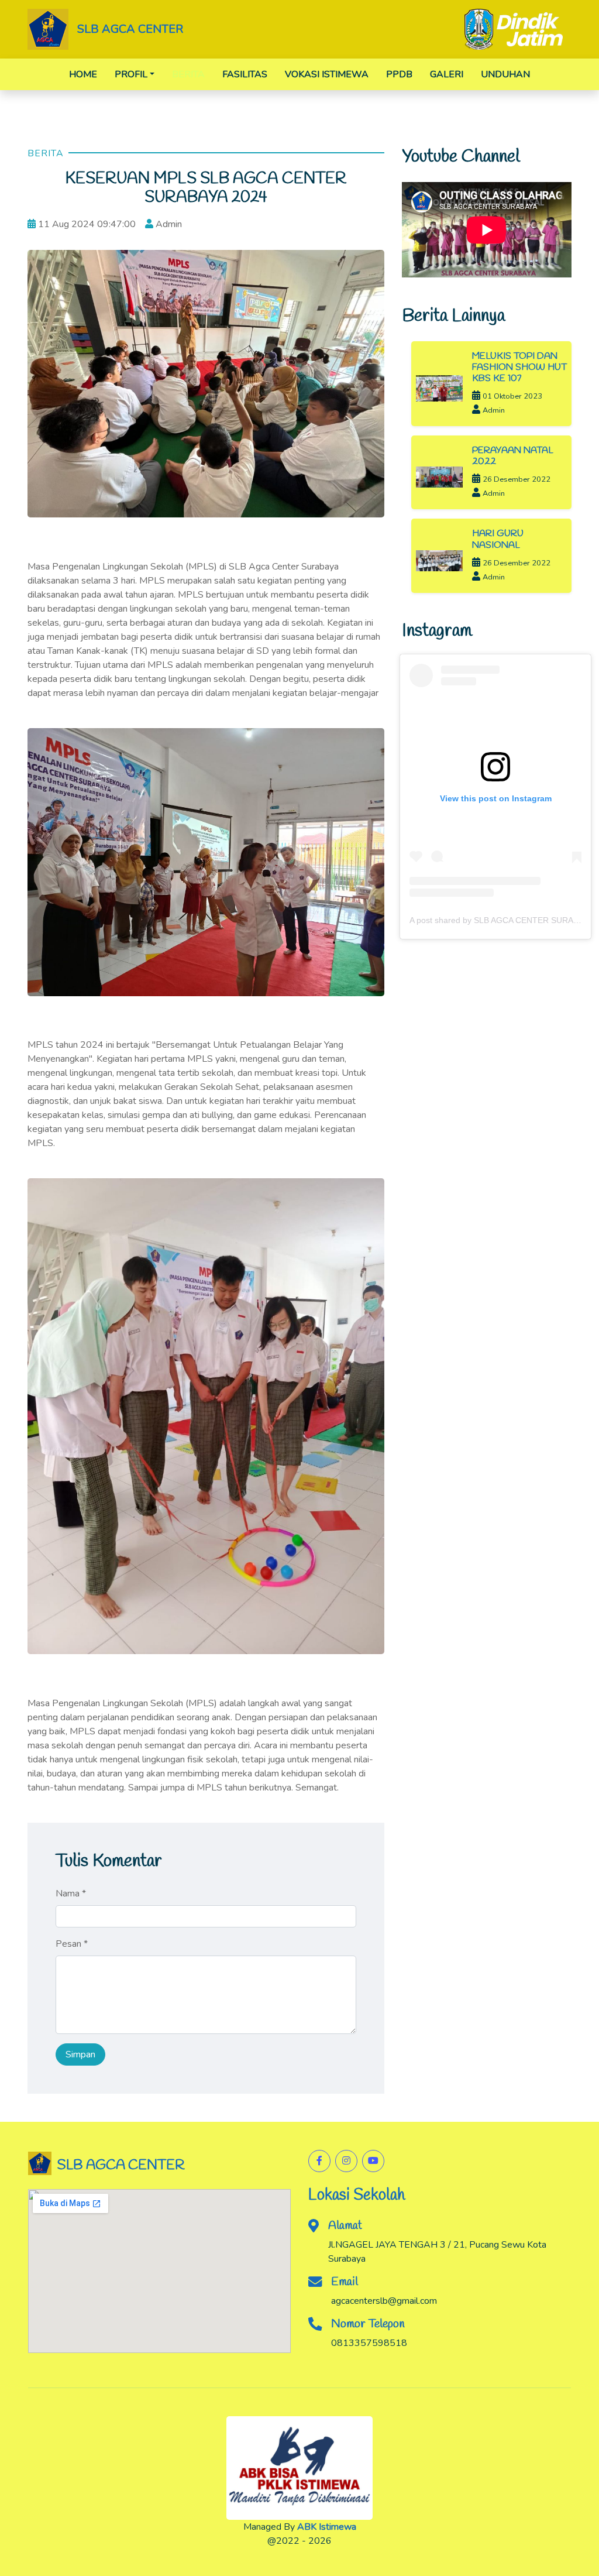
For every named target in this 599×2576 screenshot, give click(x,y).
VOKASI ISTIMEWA (327, 74)
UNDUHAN (505, 74)
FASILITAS (245, 74)
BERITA (188, 74)
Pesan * (72, 1944)
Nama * (71, 1894)
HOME (83, 74)
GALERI (447, 74)
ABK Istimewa (327, 2527)
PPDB (399, 74)
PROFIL (131, 74)
